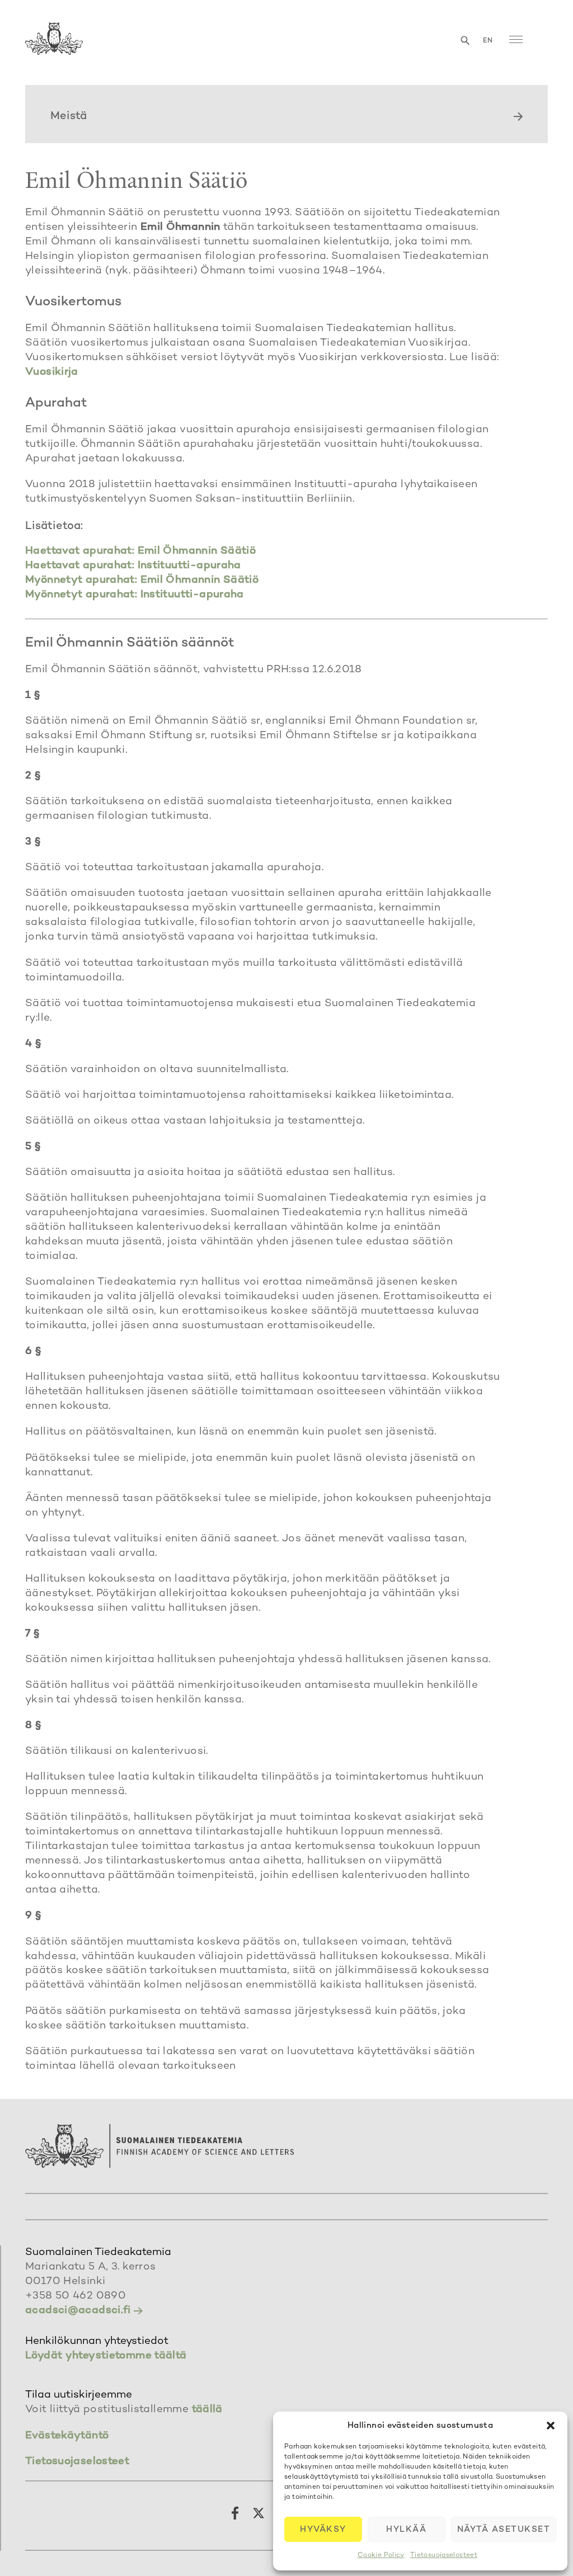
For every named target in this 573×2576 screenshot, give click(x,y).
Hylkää (406, 2530)
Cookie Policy (381, 2556)
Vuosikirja (52, 372)
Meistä (69, 117)
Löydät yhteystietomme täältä (106, 2356)
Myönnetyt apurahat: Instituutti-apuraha (135, 595)
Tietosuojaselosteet (444, 2556)
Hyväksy (323, 2530)
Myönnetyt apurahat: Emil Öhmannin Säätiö (142, 580)
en (488, 41)
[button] (551, 2426)
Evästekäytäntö (67, 2436)
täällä (207, 2410)
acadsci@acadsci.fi (78, 2311)
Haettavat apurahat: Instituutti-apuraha (133, 566)
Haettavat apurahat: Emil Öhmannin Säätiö (140, 551)
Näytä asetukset (504, 2530)
